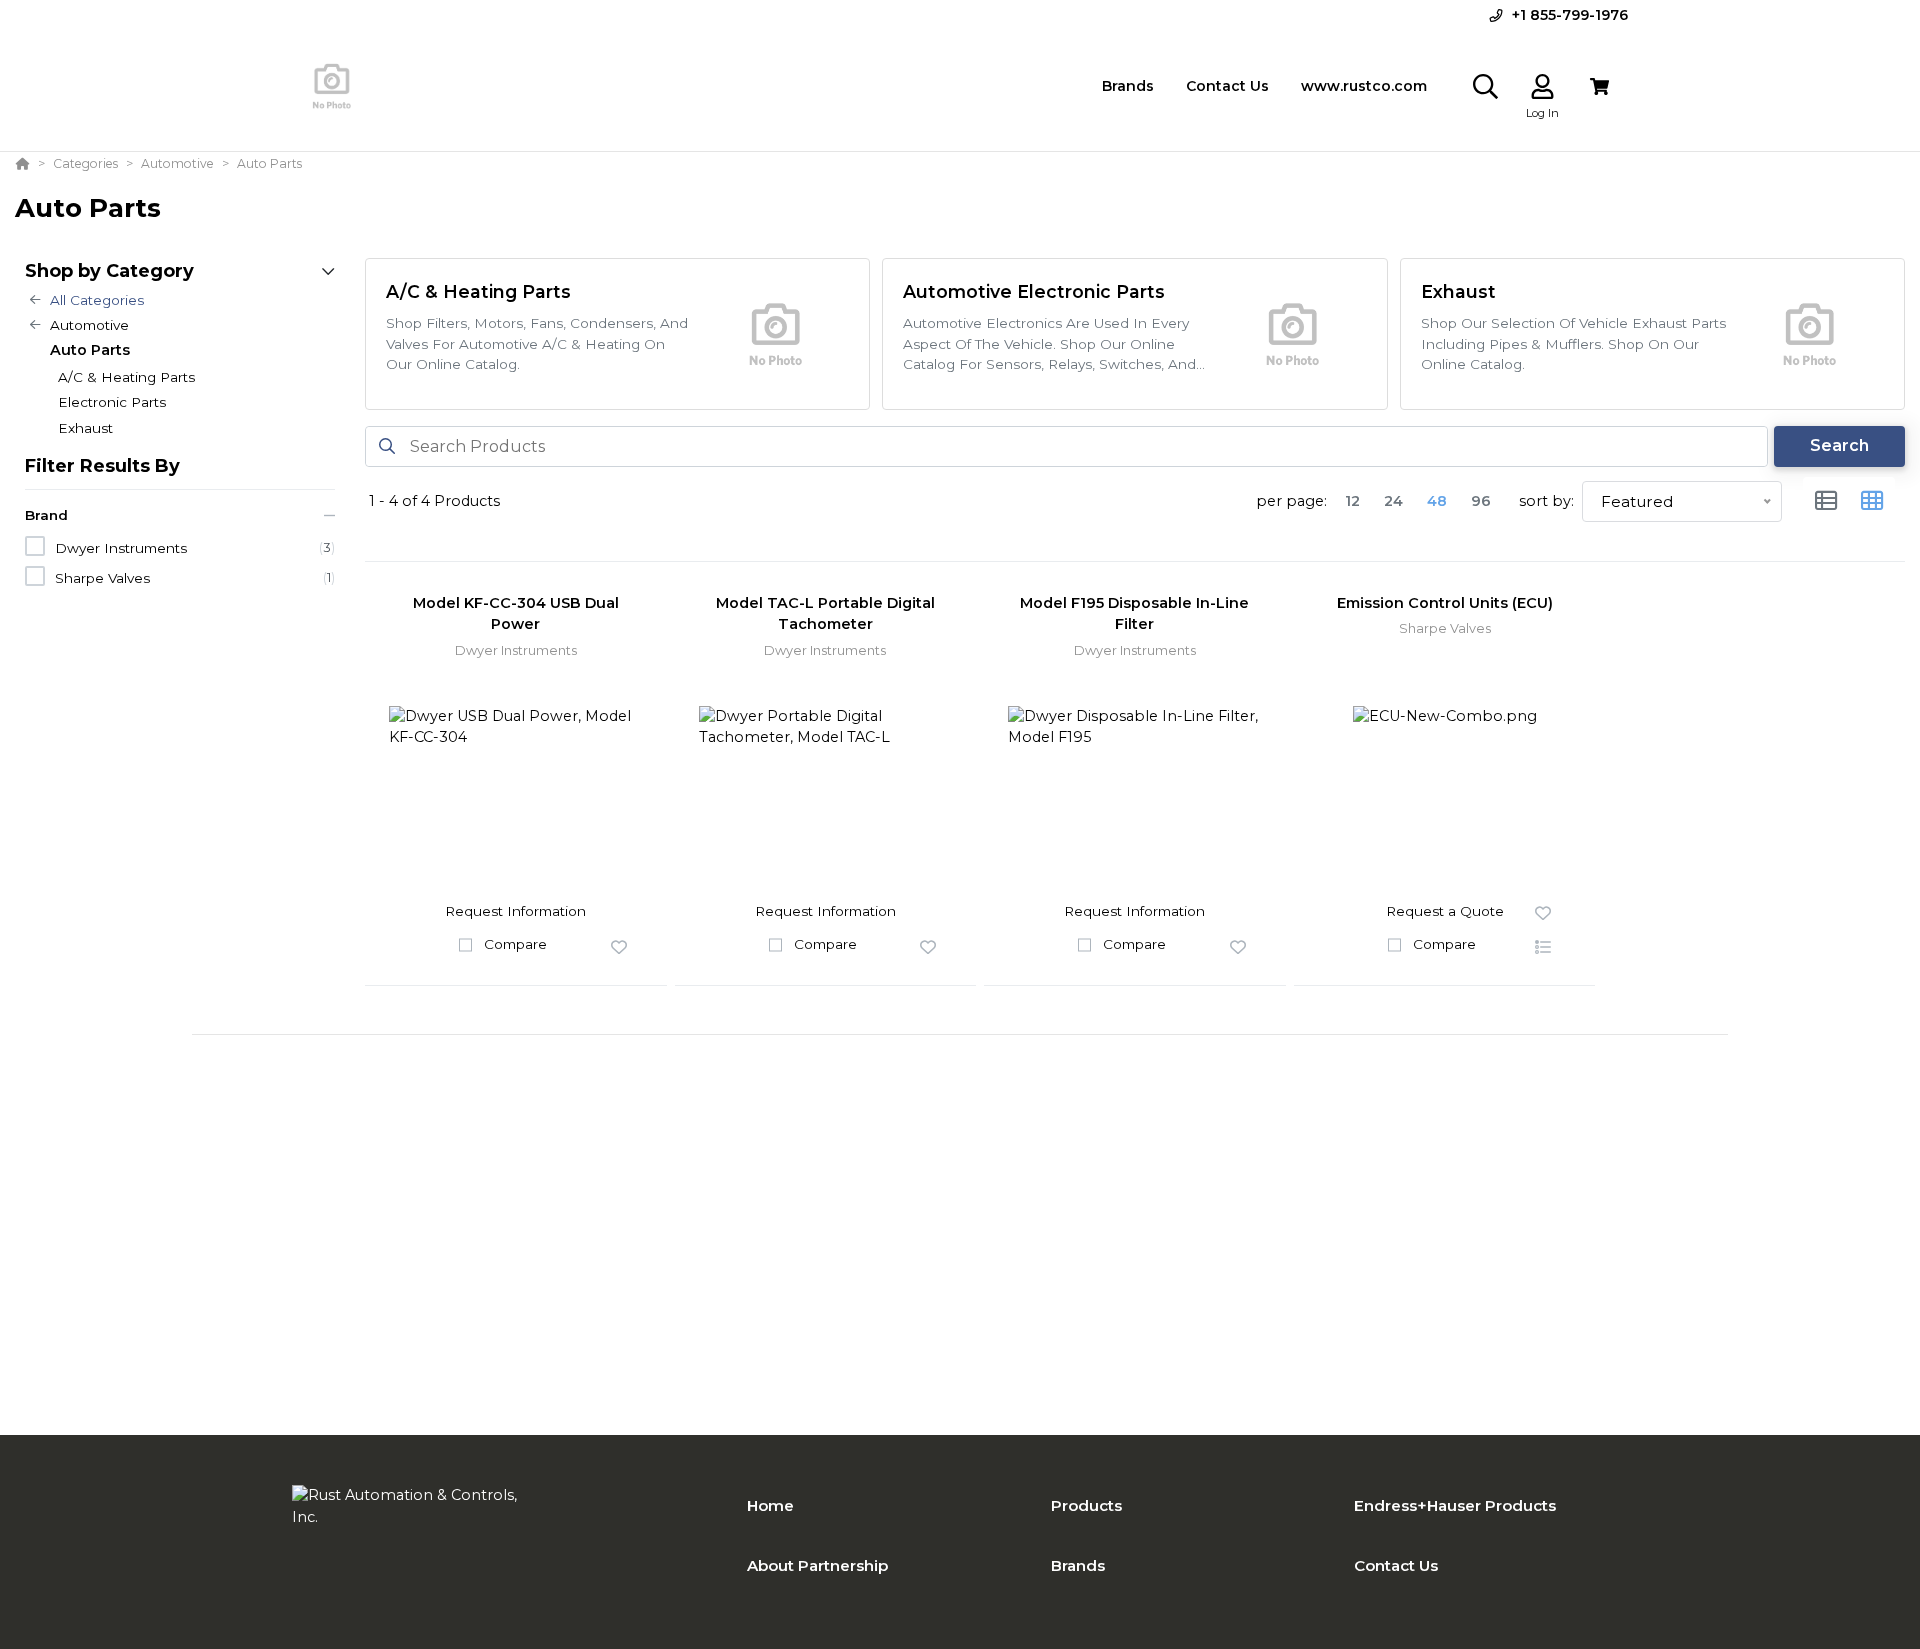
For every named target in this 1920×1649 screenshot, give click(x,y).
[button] (619, 948)
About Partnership (817, 1565)
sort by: (1546, 501)
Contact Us (1396, 1565)
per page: (1291, 501)
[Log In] (1542, 86)
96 (1481, 501)
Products (1086, 1505)
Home (770, 1505)
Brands (1078, 1565)
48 (1437, 501)
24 (1393, 501)
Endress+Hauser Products (1455, 1505)
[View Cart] (1599, 86)
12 (1352, 501)
